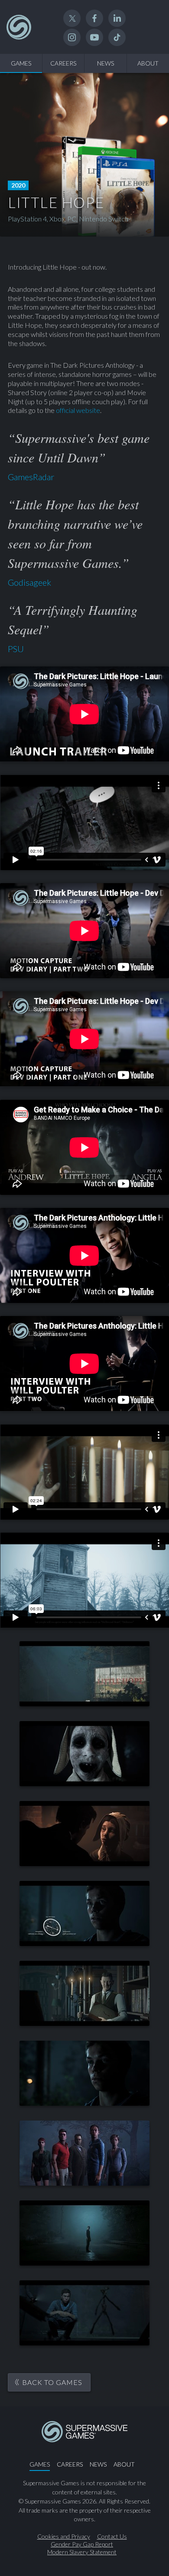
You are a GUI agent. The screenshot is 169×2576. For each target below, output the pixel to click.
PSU (16, 649)
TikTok (117, 37)
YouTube (94, 37)
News (106, 63)
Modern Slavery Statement (82, 2552)
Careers (63, 63)
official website (78, 410)
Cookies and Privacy (64, 2536)
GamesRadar (31, 477)
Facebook (94, 18)
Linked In (117, 18)
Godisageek (29, 582)
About (124, 2464)
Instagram (72, 37)
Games (21, 63)
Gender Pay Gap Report (82, 2544)
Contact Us (112, 2536)
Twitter (72, 18)
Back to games (52, 2382)
